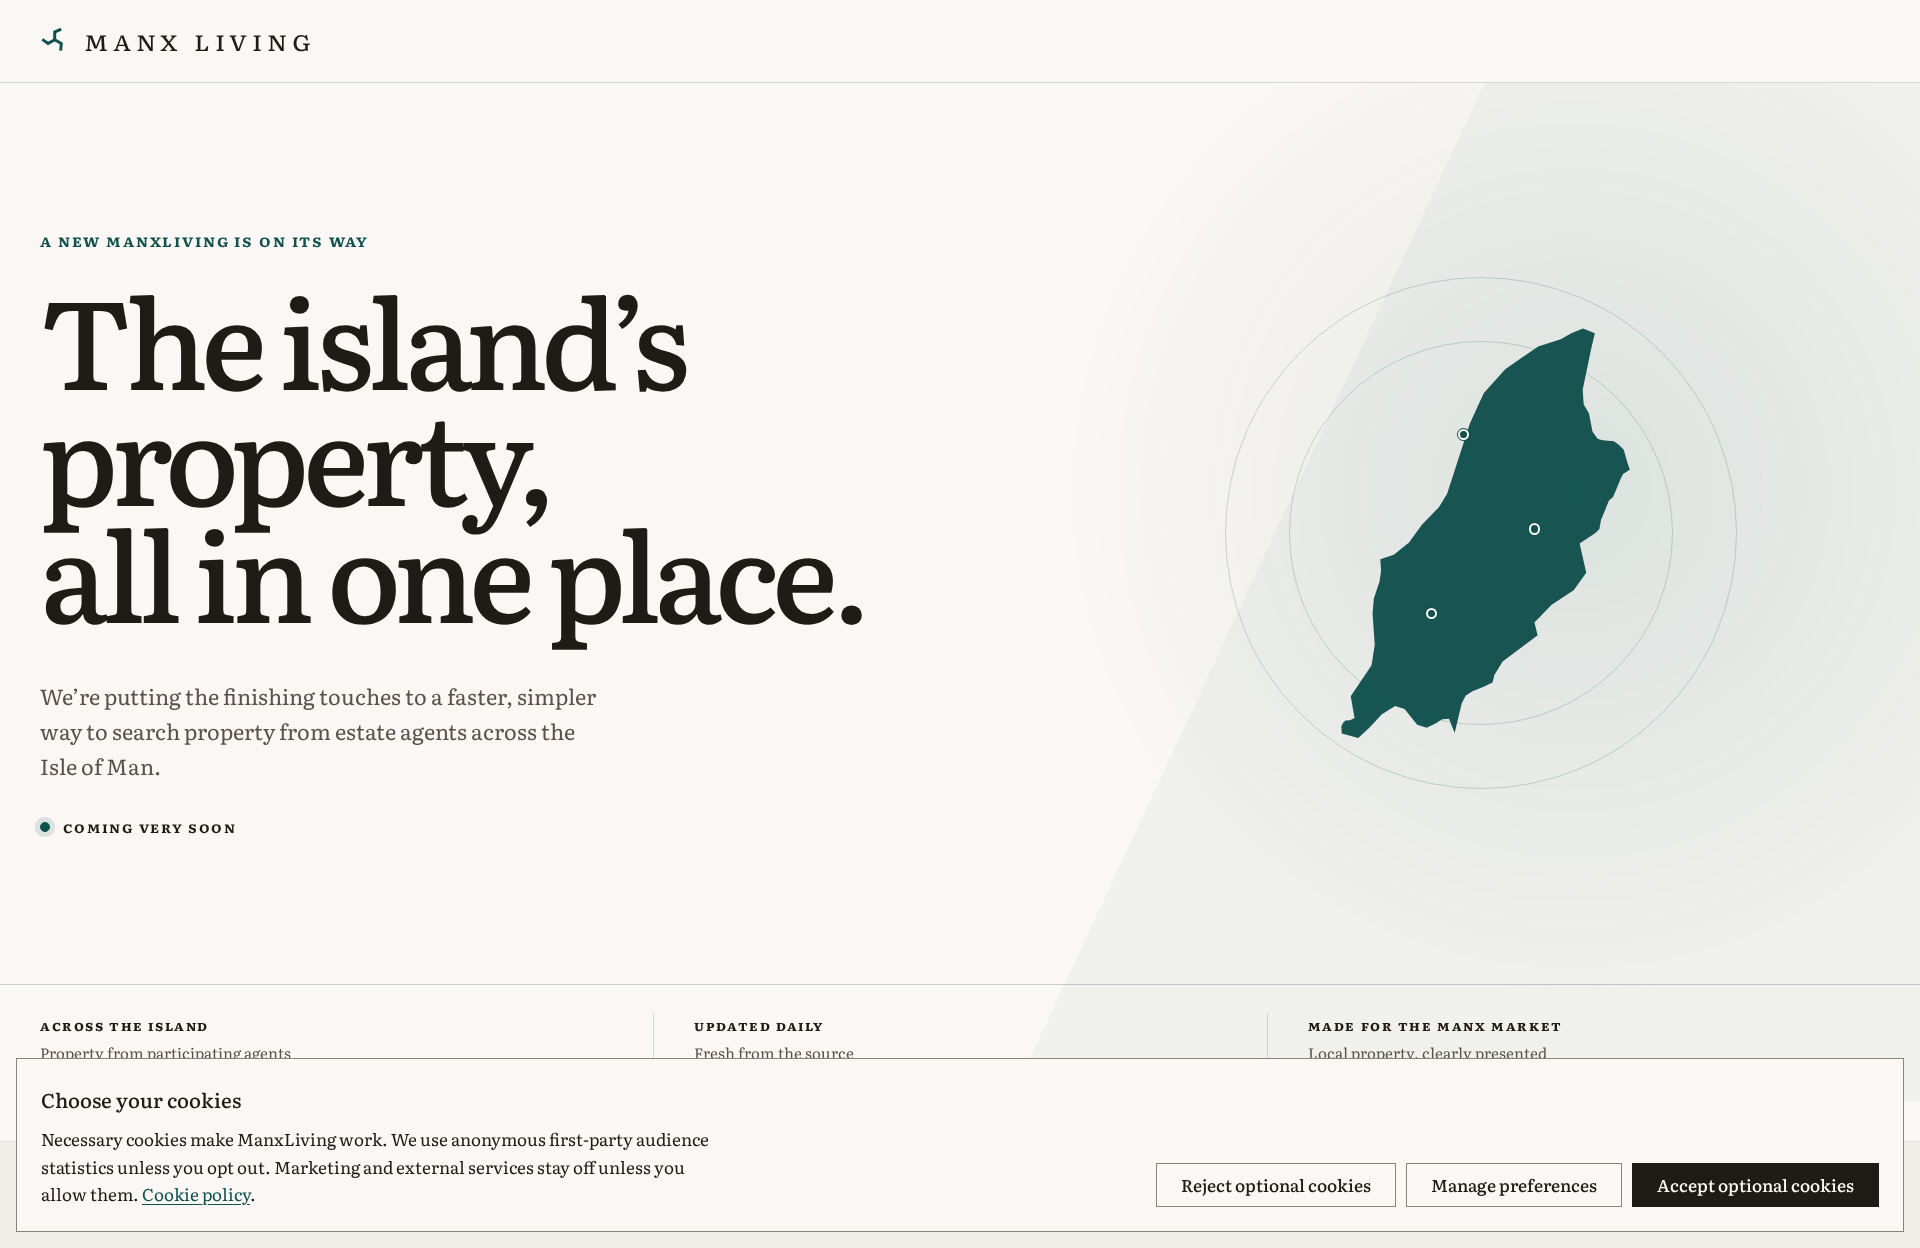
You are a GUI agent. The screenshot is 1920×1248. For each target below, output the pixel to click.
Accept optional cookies (1755, 1184)
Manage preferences (1514, 1184)
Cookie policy (196, 1193)
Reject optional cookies (1276, 1184)
